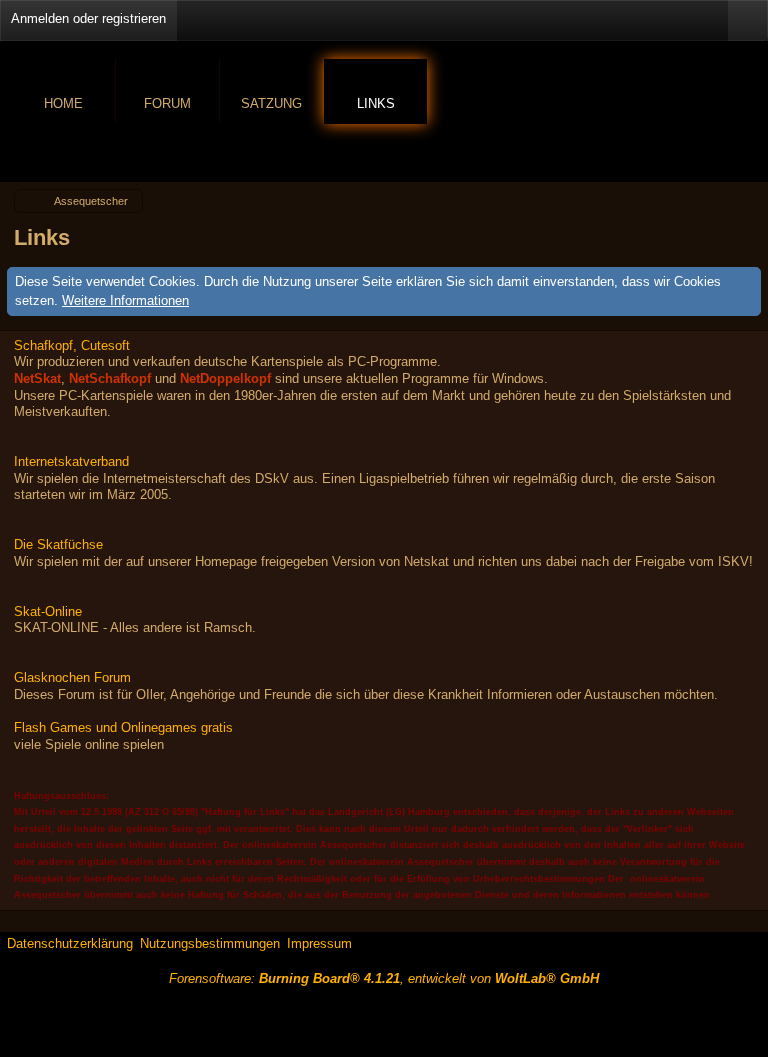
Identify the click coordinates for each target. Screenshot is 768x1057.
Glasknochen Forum (72, 677)
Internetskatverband (71, 461)
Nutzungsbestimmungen (210, 943)
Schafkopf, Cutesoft (72, 345)
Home (63, 103)
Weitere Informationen (125, 300)
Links (376, 103)
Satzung (271, 103)
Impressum (319, 943)
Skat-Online (48, 611)
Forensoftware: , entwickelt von (384, 978)
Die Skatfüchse (58, 544)
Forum (167, 103)
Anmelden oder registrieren (88, 18)
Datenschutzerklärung (70, 943)
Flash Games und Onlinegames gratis (123, 727)
